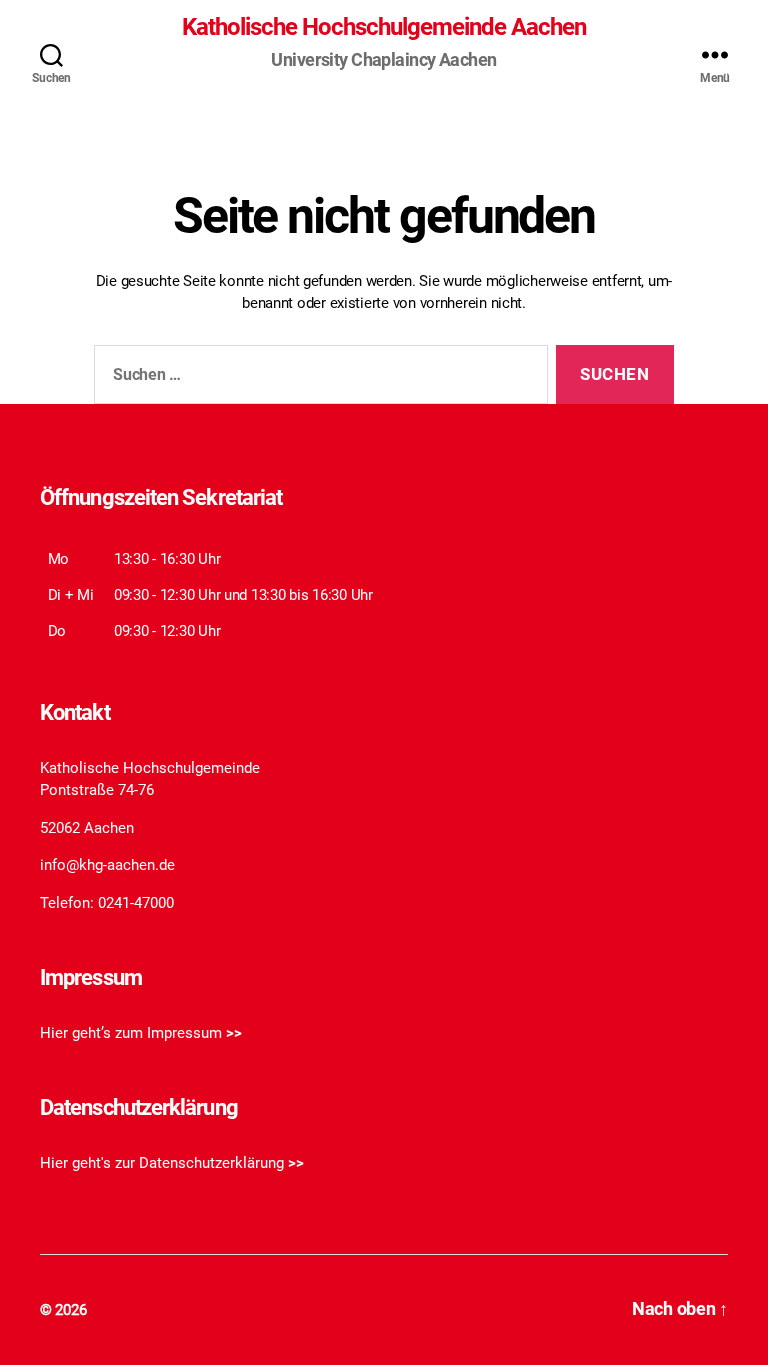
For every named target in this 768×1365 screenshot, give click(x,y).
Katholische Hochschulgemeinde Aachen (384, 27)
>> (234, 1033)
